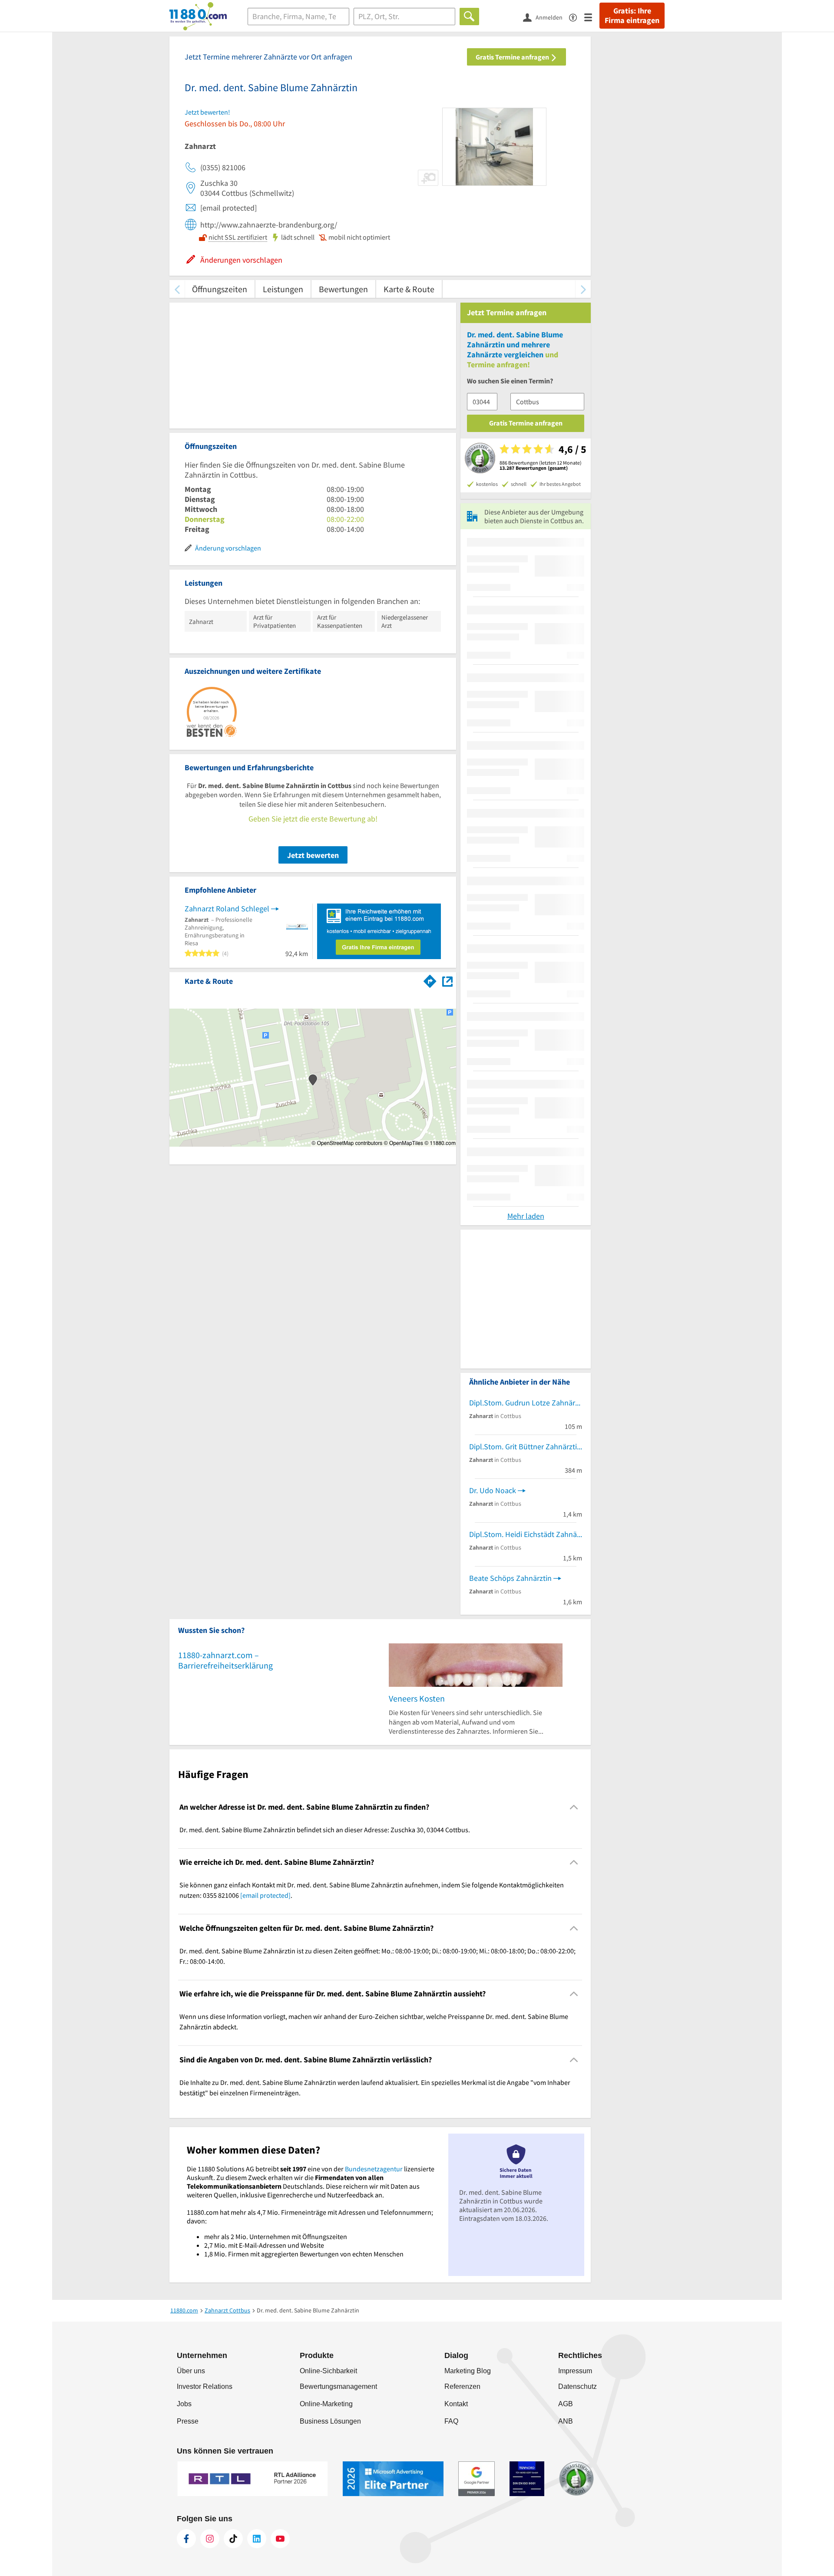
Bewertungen (343, 289)
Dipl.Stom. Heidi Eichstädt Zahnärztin (526, 1534)
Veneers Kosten (417, 1698)
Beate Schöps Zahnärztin (510, 1578)
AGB (566, 2404)
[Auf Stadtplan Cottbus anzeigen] (447, 981)
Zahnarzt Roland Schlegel (227, 909)
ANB (566, 2421)
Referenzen (462, 2386)
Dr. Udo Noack (493, 1490)
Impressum (575, 2371)
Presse (188, 2421)
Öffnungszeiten (220, 289)
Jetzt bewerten (313, 855)
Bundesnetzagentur (374, 2169)
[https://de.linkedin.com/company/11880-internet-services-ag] (257, 2539)
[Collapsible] (574, 1807)
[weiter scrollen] (583, 289)
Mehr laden (526, 1216)
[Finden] (469, 16)
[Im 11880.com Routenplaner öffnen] (430, 980)
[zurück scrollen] (177, 289)
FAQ (451, 2421)
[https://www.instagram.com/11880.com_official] (210, 2539)
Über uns (191, 2371)
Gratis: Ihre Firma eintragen (632, 16)
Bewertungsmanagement (338, 2386)
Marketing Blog (468, 2371)
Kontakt (456, 2404)
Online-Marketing (326, 2404)
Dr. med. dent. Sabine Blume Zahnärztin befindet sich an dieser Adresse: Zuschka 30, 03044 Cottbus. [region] (325, 1830)
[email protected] (265, 1895)
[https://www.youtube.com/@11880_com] (280, 2539)
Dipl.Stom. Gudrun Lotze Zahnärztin (526, 1403)
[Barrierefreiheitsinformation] (577, 17)
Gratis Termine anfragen (513, 57)
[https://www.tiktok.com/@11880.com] (233, 2539)
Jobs (184, 2404)
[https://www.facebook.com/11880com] (186, 2539)
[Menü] (592, 17)
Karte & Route (409, 289)
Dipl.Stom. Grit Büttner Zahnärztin (525, 1446)
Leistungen (283, 289)
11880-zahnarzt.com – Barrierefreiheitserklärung (225, 1660)
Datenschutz (578, 2386)
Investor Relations (205, 2386)
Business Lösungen (330, 2421)
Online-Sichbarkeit (328, 2371)
